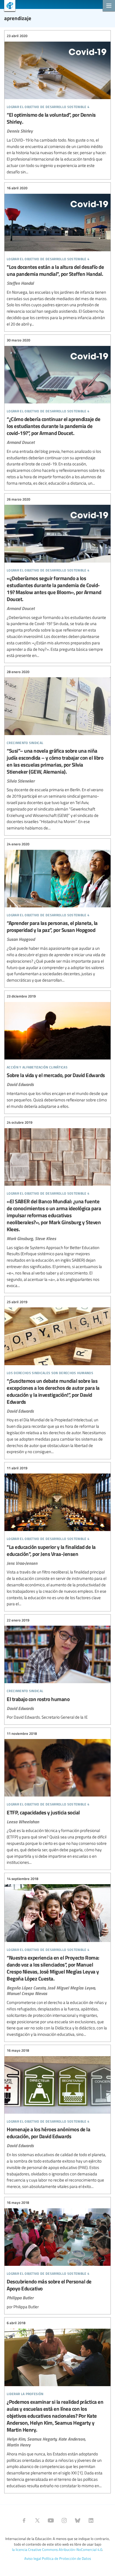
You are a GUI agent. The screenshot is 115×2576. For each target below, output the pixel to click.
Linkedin (91, 2520)
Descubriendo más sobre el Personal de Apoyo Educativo (57, 2255)
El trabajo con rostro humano (57, 1669)
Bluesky (78, 2520)
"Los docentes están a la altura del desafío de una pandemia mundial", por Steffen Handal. (57, 256)
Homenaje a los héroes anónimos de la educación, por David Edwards (57, 2119)
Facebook (24, 2520)
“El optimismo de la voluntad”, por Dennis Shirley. (57, 104)
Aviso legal (33, 2558)
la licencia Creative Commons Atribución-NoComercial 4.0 (57, 2549)
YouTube (51, 2520)
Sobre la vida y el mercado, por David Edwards (57, 1052)
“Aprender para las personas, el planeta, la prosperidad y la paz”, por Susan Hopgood (57, 912)
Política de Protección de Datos (66, 2558)
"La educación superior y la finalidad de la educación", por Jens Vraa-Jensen (57, 1536)
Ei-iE (8, 6)
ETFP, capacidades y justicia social (57, 1798)
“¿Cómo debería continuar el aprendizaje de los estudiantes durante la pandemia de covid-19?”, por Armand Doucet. (57, 412)
